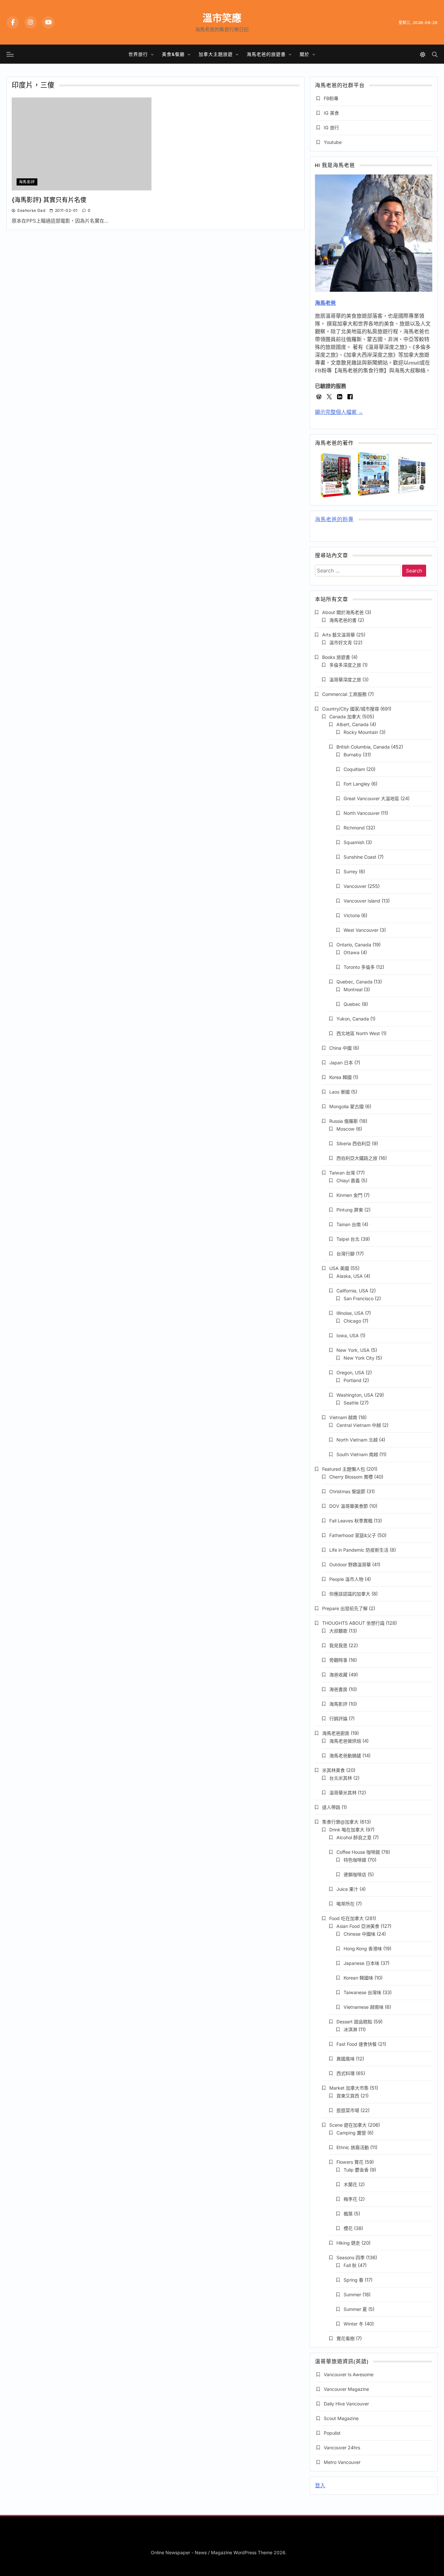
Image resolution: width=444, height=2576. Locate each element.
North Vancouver (362, 813)
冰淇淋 (350, 2029)
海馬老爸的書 (343, 620)
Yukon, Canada (353, 1019)
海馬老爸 (325, 303)
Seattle (351, 1403)
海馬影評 (27, 182)
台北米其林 (341, 1778)
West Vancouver (361, 930)
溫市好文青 (341, 642)
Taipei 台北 (348, 1239)
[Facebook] (13, 22)
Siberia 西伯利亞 (353, 1143)
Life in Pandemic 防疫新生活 (359, 1550)
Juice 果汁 (347, 1889)
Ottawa (352, 952)
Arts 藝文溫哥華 (339, 635)
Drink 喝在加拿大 (347, 1830)
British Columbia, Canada (363, 747)
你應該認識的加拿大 (350, 1594)
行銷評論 (338, 1718)
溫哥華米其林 (343, 1793)
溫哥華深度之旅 (345, 679)
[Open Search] (435, 54)
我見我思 (338, 1645)
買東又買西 (348, 2096)
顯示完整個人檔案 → (339, 412)
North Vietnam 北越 (357, 1440)
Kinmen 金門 (349, 1195)
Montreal (353, 989)
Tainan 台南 (349, 1224)
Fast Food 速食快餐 (357, 2044)
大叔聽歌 (338, 1631)
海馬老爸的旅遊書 (266, 54)
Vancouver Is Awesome (349, 2374)
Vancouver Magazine (346, 2389)
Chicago (352, 1321)
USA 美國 (339, 1268)
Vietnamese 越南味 (364, 2007)
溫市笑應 (222, 18)
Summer (352, 2294)
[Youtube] (48, 22)
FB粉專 (331, 98)
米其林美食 (333, 1770)
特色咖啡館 (355, 1860)
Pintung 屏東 (350, 1210)
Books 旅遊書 (336, 657)
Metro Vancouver (342, 2462)
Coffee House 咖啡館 (358, 1852)
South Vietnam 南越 (357, 1454)
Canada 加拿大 (345, 717)
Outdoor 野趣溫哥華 (350, 1564)
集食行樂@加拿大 (340, 1822)
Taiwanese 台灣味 (362, 1992)
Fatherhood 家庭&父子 (353, 1535)
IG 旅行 (331, 128)
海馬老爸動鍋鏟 (345, 1756)
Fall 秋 (350, 2265)
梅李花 (350, 2199)
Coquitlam (354, 769)
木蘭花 (350, 2184)
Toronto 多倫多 (359, 967)
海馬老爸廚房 (336, 1733)
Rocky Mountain (361, 732)
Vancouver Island (362, 901)
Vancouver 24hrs (342, 2448)
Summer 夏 (355, 2309)
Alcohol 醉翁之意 (354, 1837)
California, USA (352, 1291)
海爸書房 (338, 1689)
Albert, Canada (353, 724)
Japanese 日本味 (361, 1963)
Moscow (346, 1129)
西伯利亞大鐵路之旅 (357, 1158)
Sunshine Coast (360, 857)
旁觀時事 (338, 1660)
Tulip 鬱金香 (356, 2170)
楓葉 (348, 2214)
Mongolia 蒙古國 (346, 1106)
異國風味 (346, 2059)
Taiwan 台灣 (342, 1173)
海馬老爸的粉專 (334, 520)
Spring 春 (353, 2280)
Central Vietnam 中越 (359, 1425)
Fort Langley (357, 784)
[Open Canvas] (10, 54)
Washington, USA (355, 1395)
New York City (359, 1358)
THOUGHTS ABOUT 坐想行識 (353, 1623)
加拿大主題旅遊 (216, 54)
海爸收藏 (338, 1675)
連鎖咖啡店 (355, 1874)
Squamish (354, 842)
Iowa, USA (348, 1335)
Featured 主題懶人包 (344, 1469)
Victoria (352, 915)
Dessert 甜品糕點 (354, 2022)
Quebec (352, 1004)
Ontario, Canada (354, 945)
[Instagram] (31, 22)
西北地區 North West (358, 1033)
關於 (305, 54)
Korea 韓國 (340, 1077)
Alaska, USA (350, 1276)
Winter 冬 (353, 2324)
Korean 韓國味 (358, 1978)
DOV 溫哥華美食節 (349, 1506)
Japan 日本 (341, 1063)
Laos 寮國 (340, 1092)
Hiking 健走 (348, 2243)
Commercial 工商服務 (344, 694)
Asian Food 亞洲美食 (358, 1926)
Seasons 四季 (351, 2257)
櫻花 (348, 2228)
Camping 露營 (351, 2133)
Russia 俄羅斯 (344, 1121)
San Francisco (359, 1298)
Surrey (351, 871)
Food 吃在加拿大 (346, 1918)
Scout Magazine (341, 2418)
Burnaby (353, 755)
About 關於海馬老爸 (343, 612)
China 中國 (340, 1048)
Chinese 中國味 (359, 1934)
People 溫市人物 (346, 1579)
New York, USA (353, 1350)
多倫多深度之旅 (345, 665)
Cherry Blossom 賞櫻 (351, 1477)
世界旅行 (138, 54)
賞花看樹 (346, 2338)
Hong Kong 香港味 (363, 1948)
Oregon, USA (350, 1372)
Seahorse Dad (31, 210)
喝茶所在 (346, 1904)
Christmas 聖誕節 (347, 1491)
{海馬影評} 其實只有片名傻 (49, 200)
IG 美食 (331, 113)
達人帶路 (331, 1807)
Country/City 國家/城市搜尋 (351, 709)
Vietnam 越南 (343, 1417)
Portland (353, 1380)
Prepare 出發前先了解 (345, 1608)
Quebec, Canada (354, 982)
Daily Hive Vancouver (346, 2404)
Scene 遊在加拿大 (348, 2125)
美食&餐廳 (173, 54)
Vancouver (355, 886)
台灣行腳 (346, 1254)
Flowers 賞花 (350, 2162)
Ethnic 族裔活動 (353, 2147)
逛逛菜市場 (348, 2110)
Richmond (354, 828)
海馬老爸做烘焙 (345, 1741)
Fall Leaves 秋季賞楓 (351, 1521)
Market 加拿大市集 (349, 2088)
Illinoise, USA (350, 1313)
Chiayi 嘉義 (348, 1180)
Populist (332, 2433)
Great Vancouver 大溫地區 (371, 798)
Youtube (333, 142)
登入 (320, 2486)
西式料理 (346, 2073)
